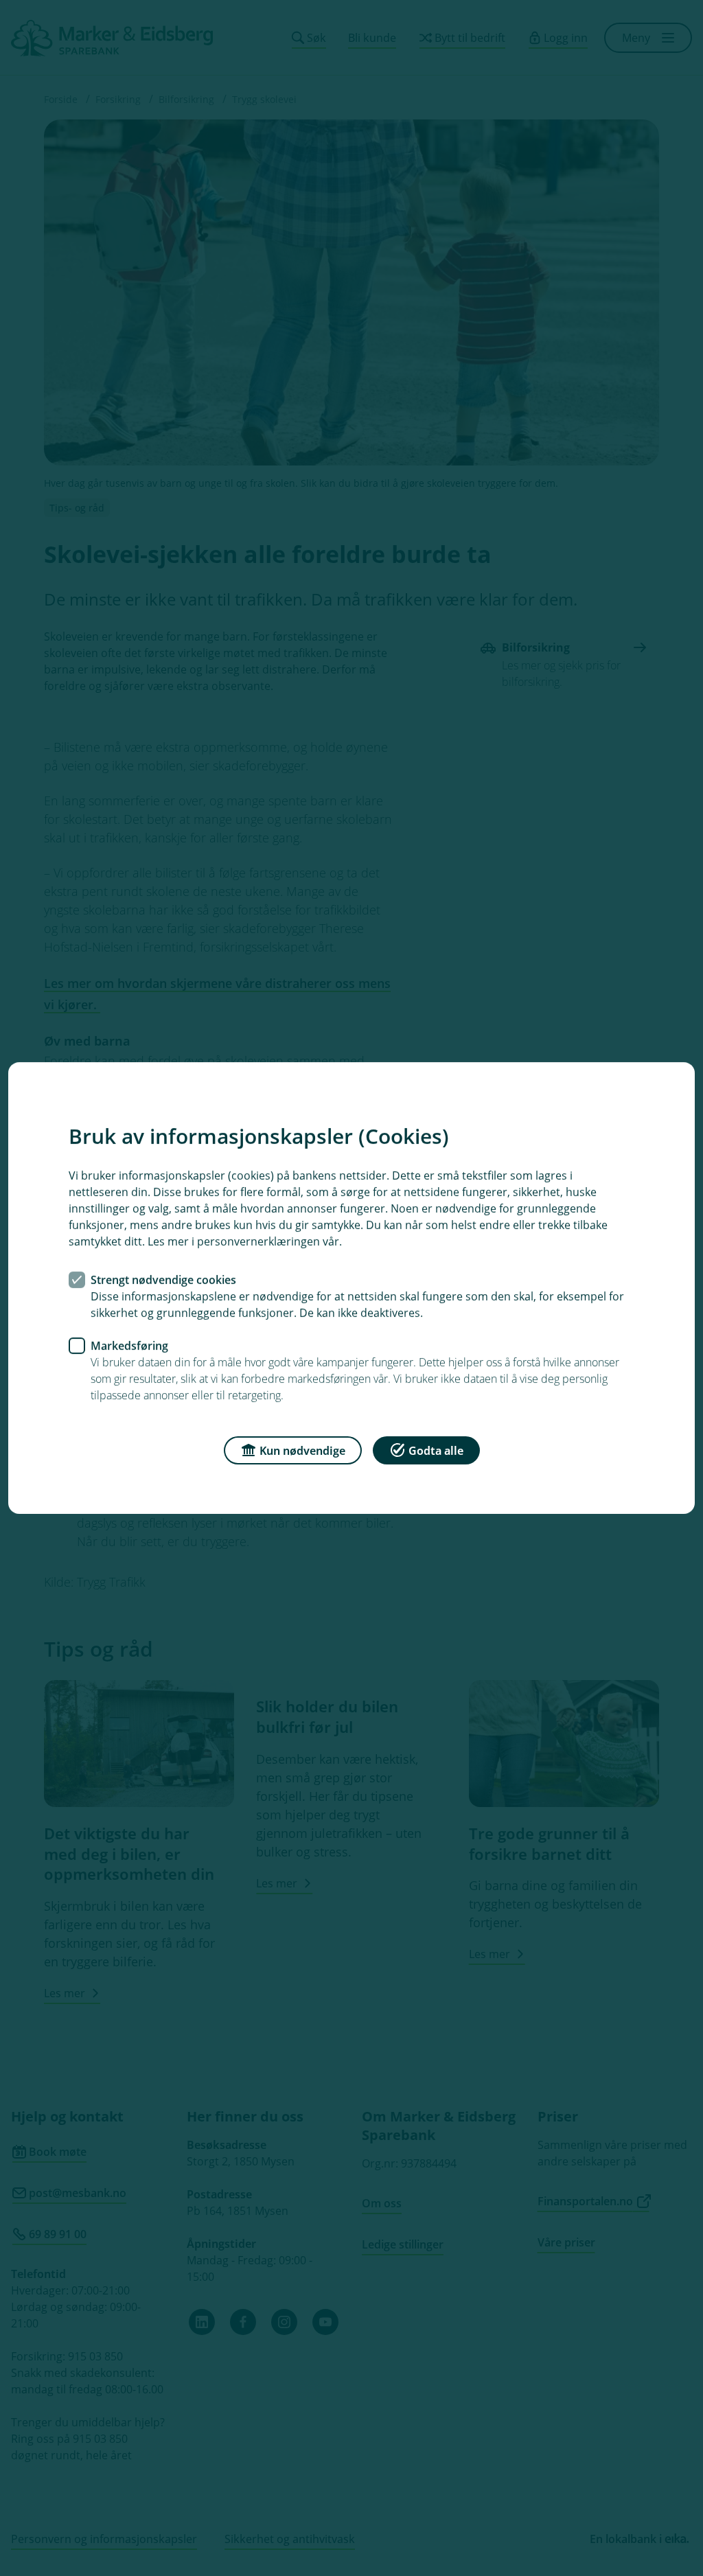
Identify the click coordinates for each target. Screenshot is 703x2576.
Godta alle (436, 1451)
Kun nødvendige (302, 1451)
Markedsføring (129, 1346)
